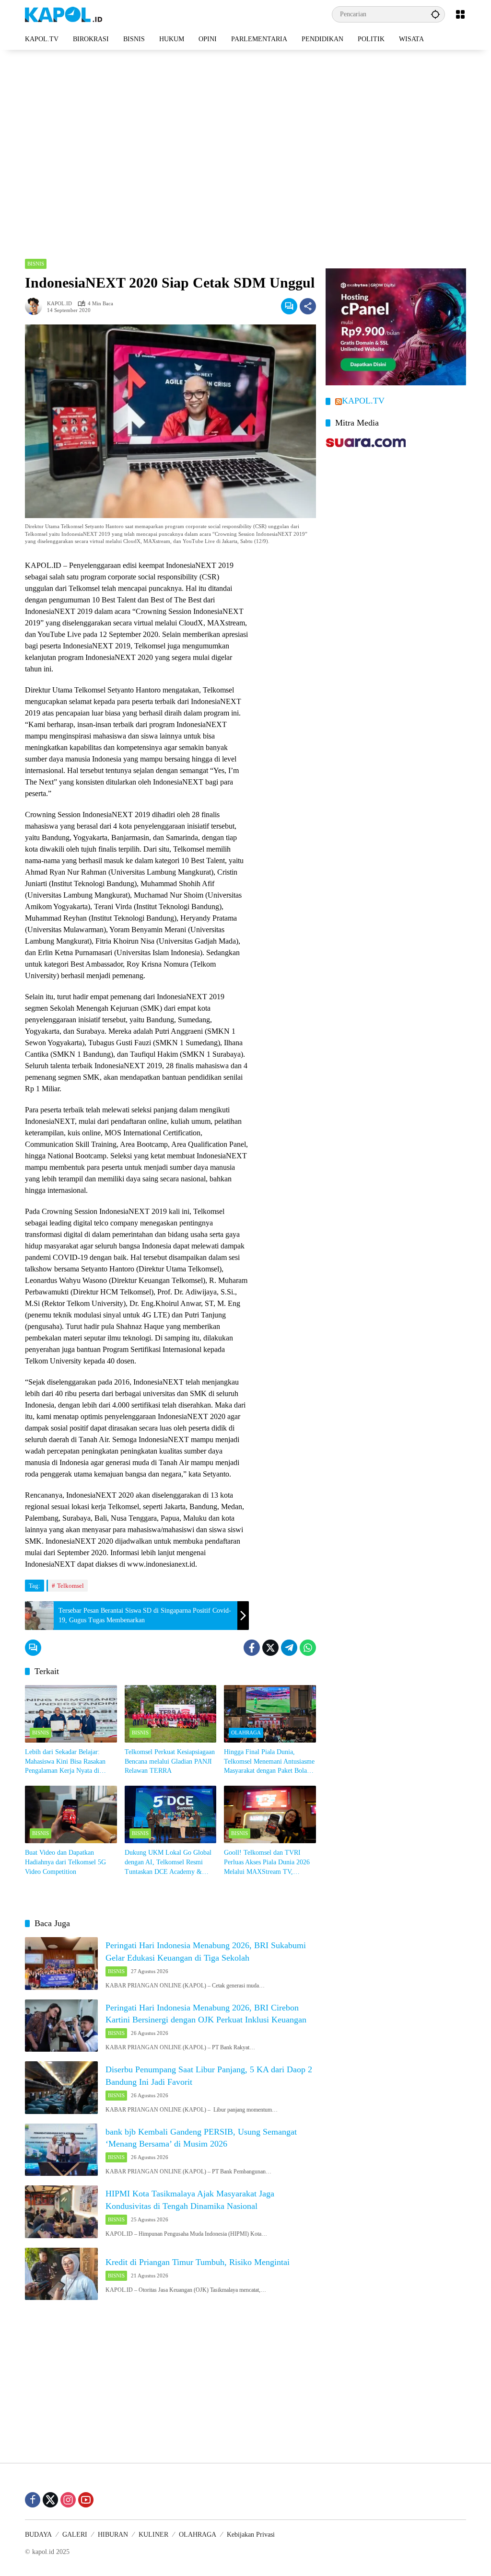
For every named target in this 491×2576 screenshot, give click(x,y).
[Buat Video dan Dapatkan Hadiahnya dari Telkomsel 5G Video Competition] (71, 1814)
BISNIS (36, 264)
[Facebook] (252, 1648)
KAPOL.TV (363, 401)
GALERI (75, 2535)
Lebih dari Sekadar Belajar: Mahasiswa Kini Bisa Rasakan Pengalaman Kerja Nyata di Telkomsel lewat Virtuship (65, 1762)
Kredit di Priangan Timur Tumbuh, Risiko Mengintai (198, 2262)
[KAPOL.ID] (64, 14)
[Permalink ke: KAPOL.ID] (36, 306)
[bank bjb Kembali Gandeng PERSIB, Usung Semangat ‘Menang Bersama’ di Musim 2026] (61, 2150)
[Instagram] (68, 2500)
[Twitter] (270, 1648)
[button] (435, 14)
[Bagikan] (308, 306)
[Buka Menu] (460, 14)
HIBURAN (113, 2535)
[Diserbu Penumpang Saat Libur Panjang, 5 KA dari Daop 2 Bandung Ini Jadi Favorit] (61, 2088)
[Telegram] (289, 1648)
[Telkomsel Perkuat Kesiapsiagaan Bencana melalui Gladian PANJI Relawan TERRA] (171, 1714)
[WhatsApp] (308, 1648)
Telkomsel (70, 1586)
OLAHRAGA (246, 1733)
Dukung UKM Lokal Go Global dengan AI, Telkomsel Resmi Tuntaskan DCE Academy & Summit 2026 (168, 1863)
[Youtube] (86, 2500)
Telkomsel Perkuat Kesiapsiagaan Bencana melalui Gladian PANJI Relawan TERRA (170, 1761)
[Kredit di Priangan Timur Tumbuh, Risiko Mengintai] (61, 2274)
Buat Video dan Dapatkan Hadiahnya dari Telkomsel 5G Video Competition (65, 1862)
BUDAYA (38, 2535)
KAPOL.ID (59, 304)
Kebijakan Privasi (251, 2535)
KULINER (153, 2535)
